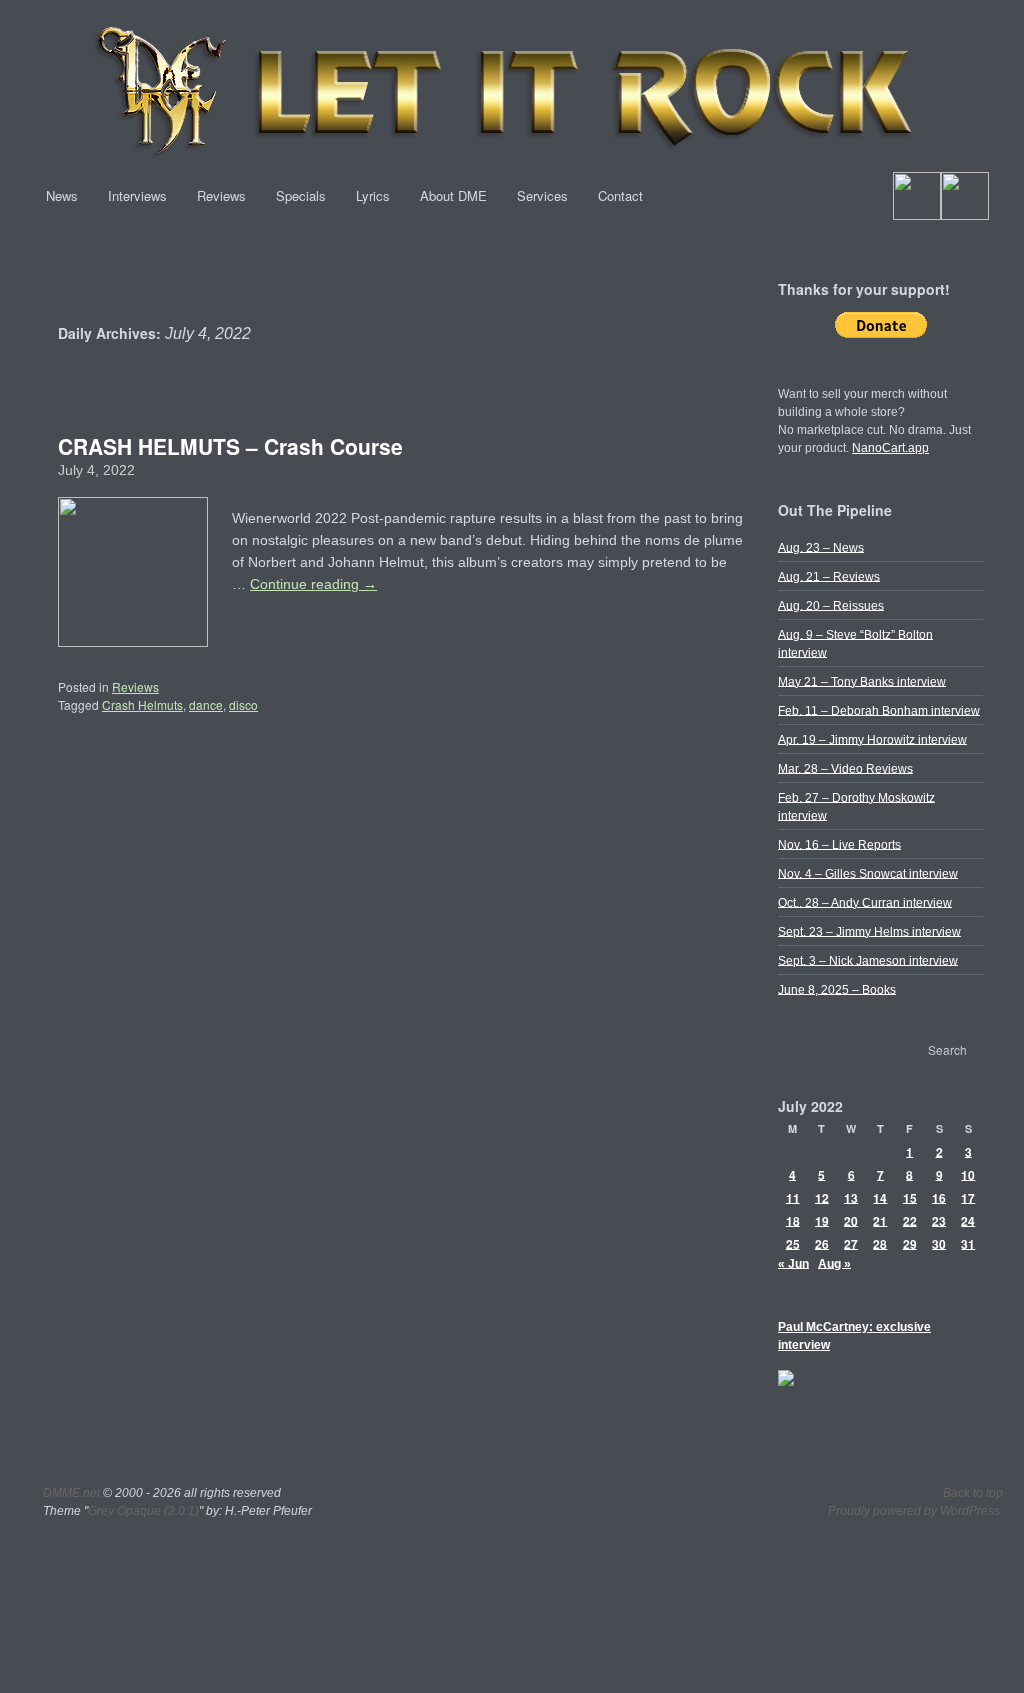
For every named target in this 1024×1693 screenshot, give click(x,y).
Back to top (973, 1493)
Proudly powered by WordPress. (915, 1511)
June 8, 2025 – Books (837, 989)
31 (968, 1243)
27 (851, 1243)
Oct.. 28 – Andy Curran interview (865, 902)
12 (822, 1197)
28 (880, 1243)
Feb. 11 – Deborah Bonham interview (879, 710)
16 (939, 1197)
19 (822, 1220)
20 (851, 1220)
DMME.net (71, 1493)
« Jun (793, 1263)
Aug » (834, 1263)
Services (542, 195)
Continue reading (313, 584)
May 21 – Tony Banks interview (862, 681)
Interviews (137, 195)
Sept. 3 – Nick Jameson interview (868, 960)
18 (793, 1220)
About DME (453, 195)
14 (880, 1197)
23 (939, 1220)
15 (910, 1197)
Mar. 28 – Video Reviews (845, 768)
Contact (620, 195)
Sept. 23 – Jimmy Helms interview (869, 931)
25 (793, 1243)
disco (243, 704)
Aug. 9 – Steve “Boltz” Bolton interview (855, 643)
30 (939, 1243)
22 (910, 1220)
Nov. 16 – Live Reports (839, 844)
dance (206, 704)
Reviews (221, 195)
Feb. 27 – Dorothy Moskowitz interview (856, 806)
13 (851, 1197)
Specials (301, 195)
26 (822, 1243)
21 (880, 1220)
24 (968, 1220)
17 (968, 1197)
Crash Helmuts (142, 704)
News (62, 195)
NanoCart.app (890, 448)
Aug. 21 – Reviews (829, 576)
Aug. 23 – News (821, 547)
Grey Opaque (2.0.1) (143, 1511)
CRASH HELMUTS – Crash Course (230, 446)
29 (910, 1243)
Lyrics (373, 195)
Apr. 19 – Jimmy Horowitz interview (872, 739)
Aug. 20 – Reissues (831, 605)
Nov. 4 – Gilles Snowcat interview (868, 873)
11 (793, 1197)
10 (968, 1174)
